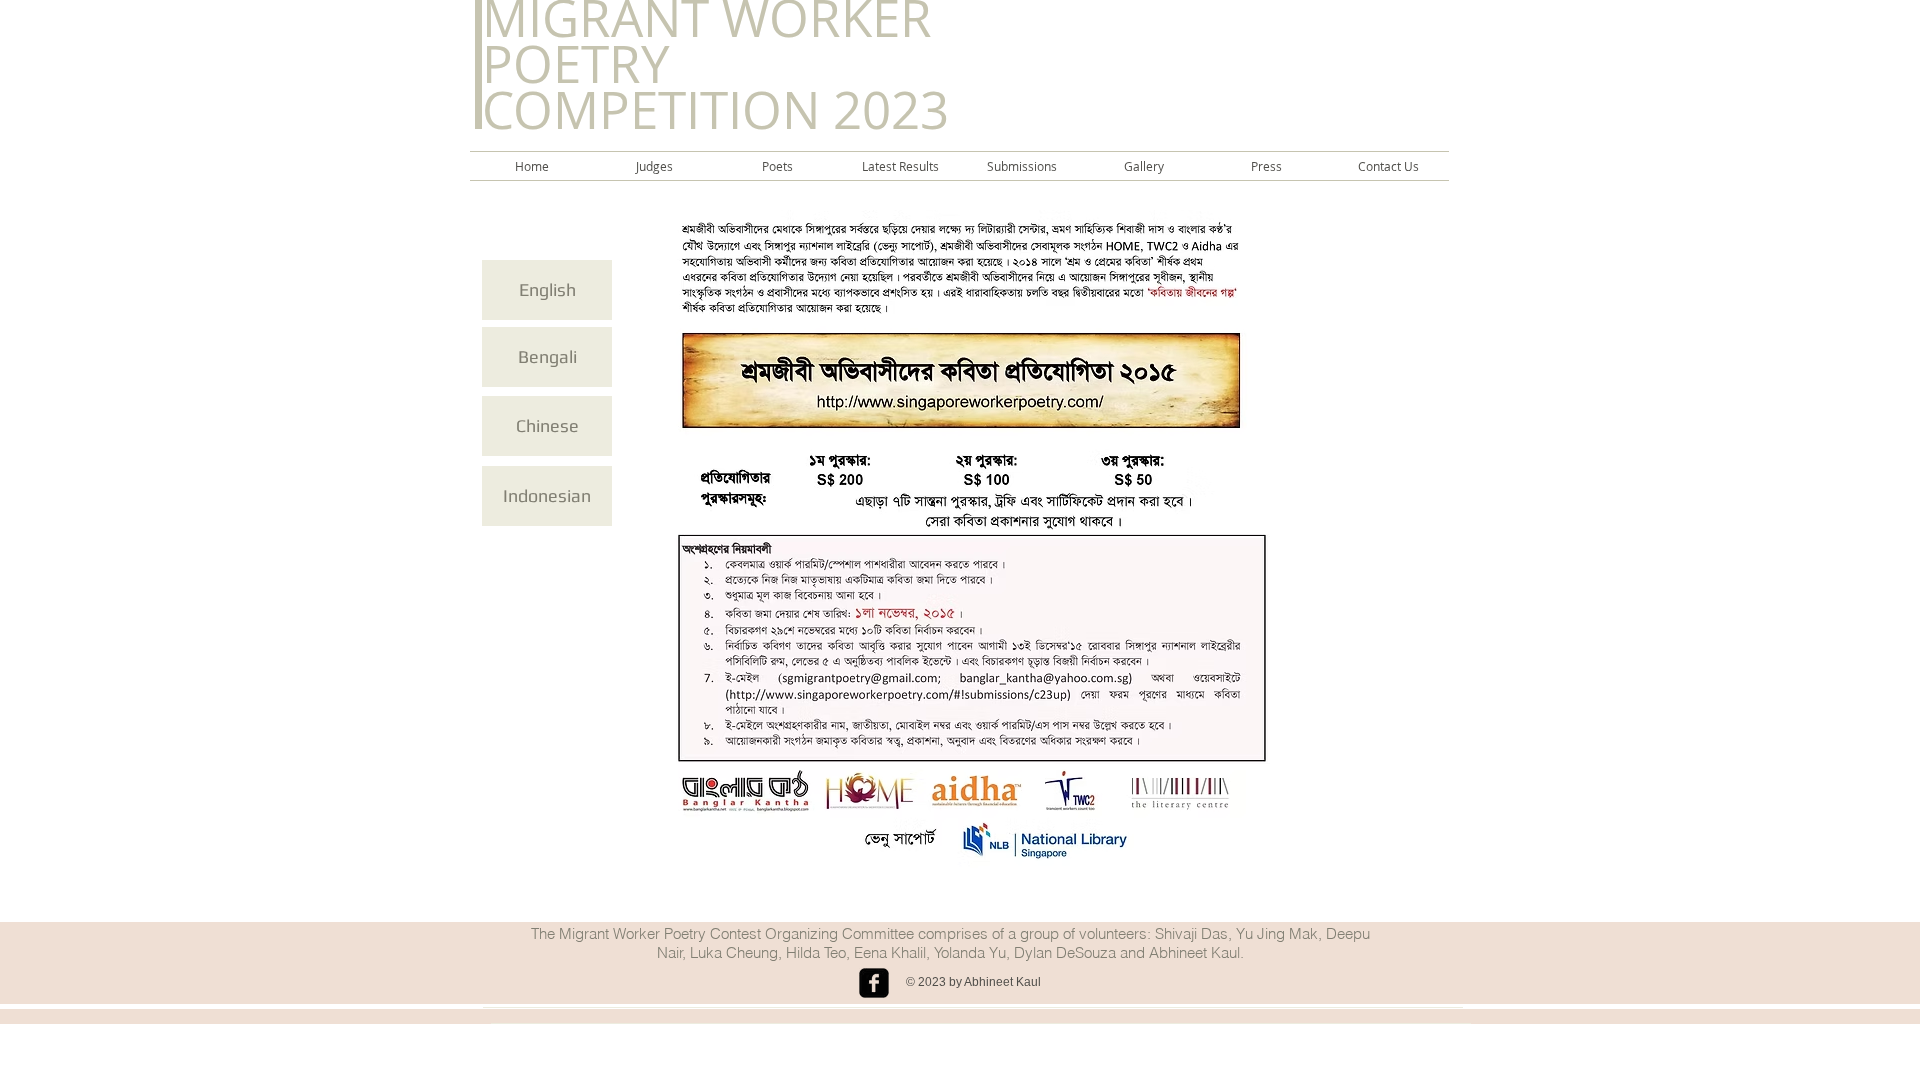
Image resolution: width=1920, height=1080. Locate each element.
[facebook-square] (874, 983)
